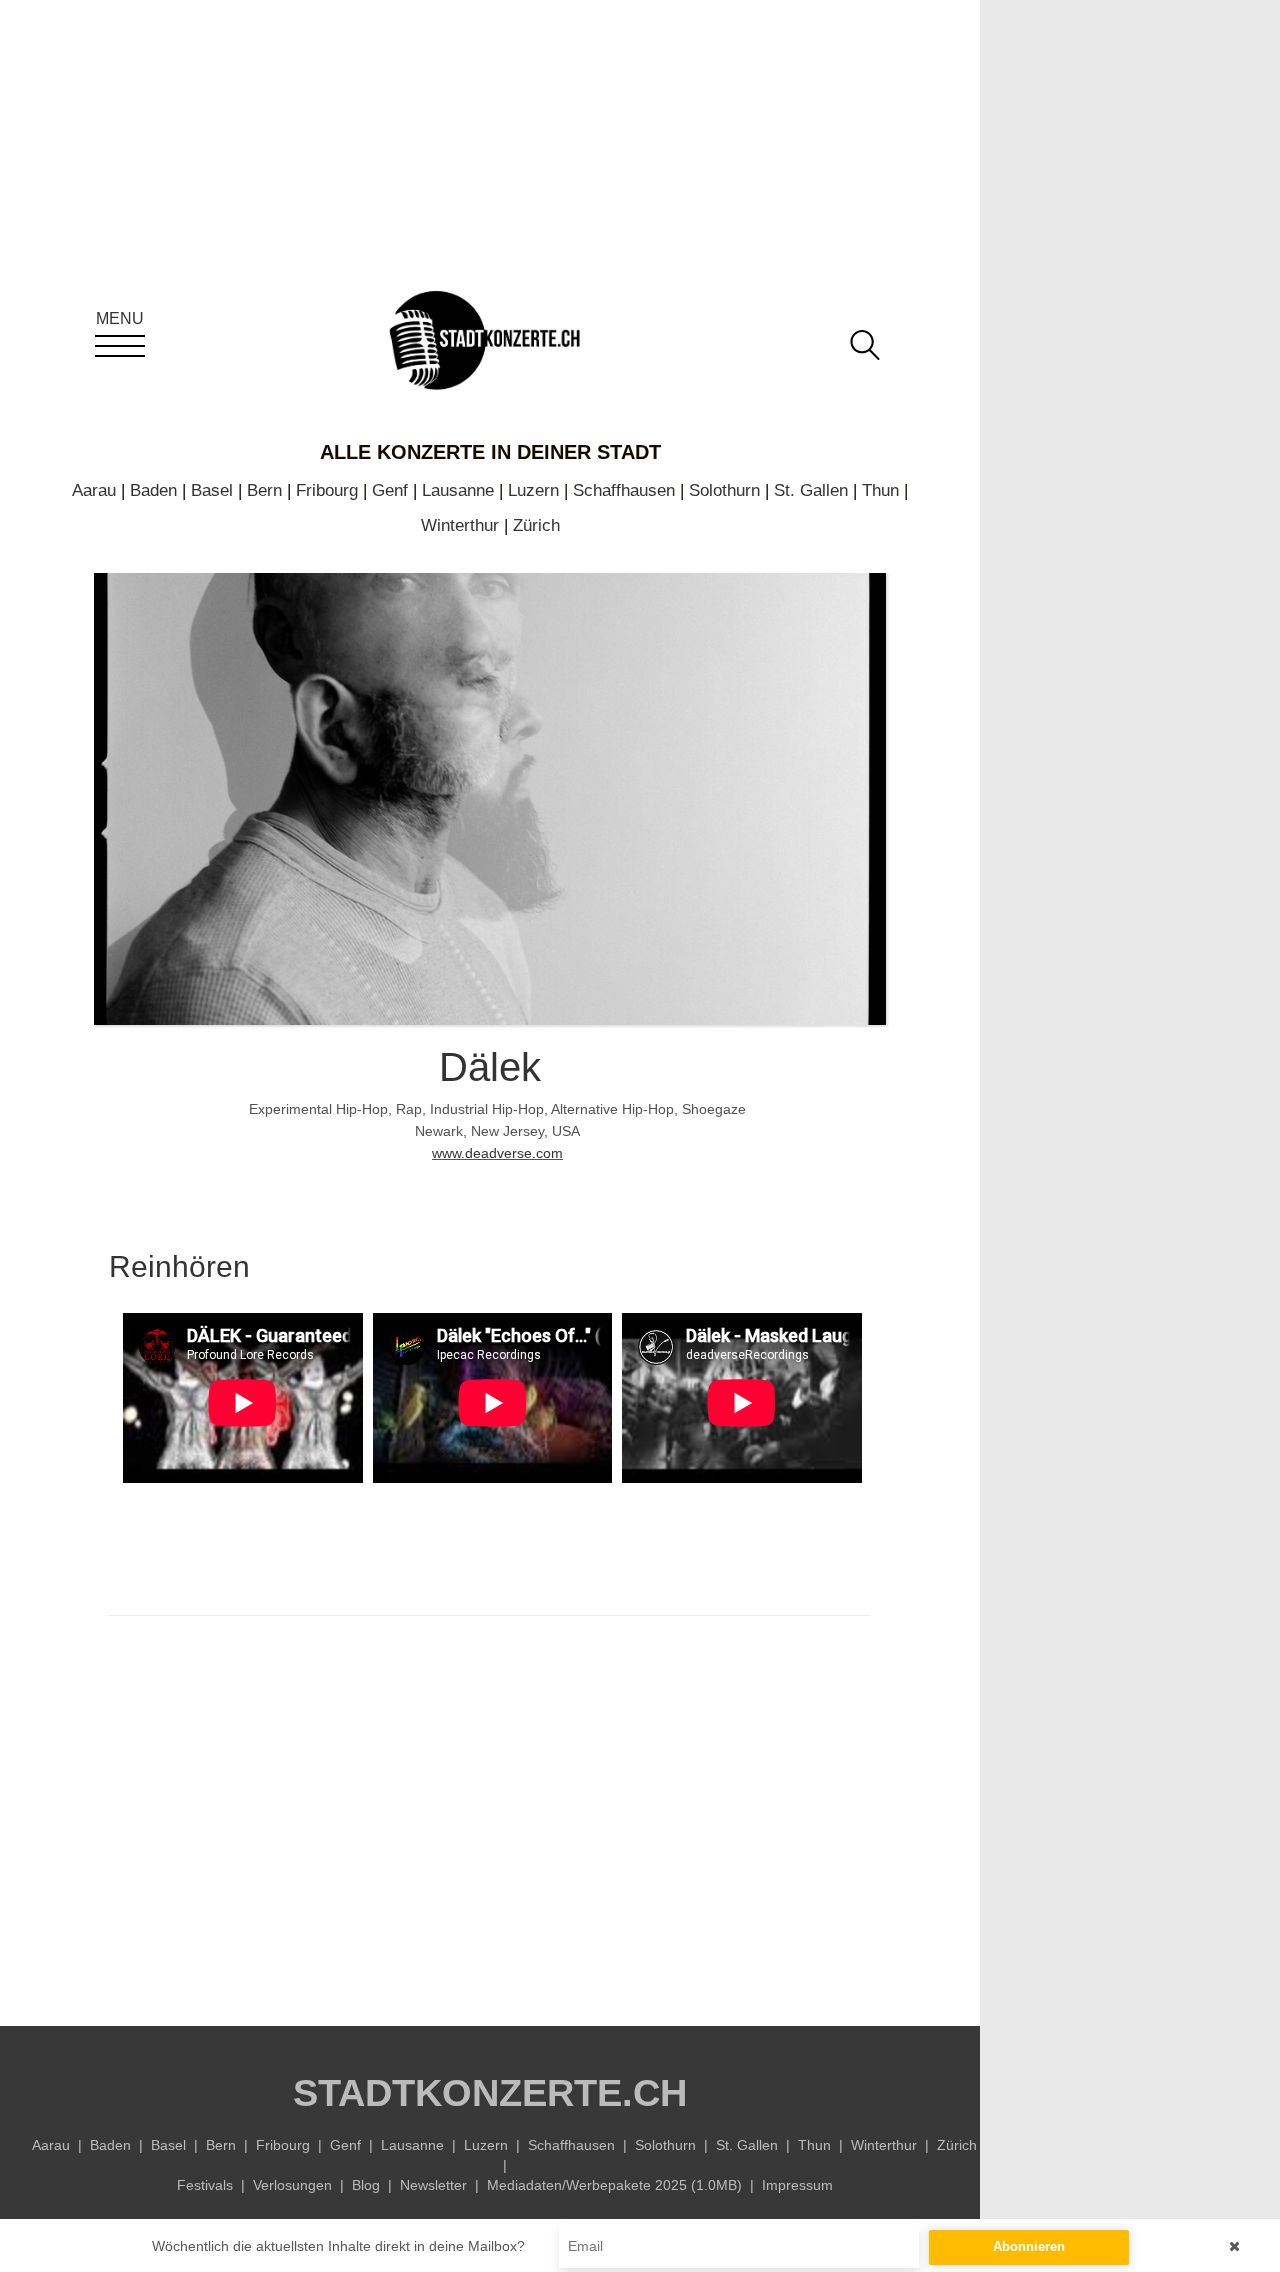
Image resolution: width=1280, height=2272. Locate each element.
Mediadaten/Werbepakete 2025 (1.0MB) (614, 2185)
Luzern (533, 490)
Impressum (797, 2185)
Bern (264, 490)
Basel (212, 490)
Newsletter (433, 2185)
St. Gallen (811, 490)
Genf (390, 490)
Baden (153, 490)
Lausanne (458, 490)
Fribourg (327, 490)
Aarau (94, 490)
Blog (366, 2185)
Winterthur (460, 525)
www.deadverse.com (497, 1153)
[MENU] (120, 346)
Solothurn (724, 490)
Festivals (205, 2185)
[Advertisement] (490, 1816)
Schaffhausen (624, 490)
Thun (880, 490)
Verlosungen (292, 2185)
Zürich (536, 525)
